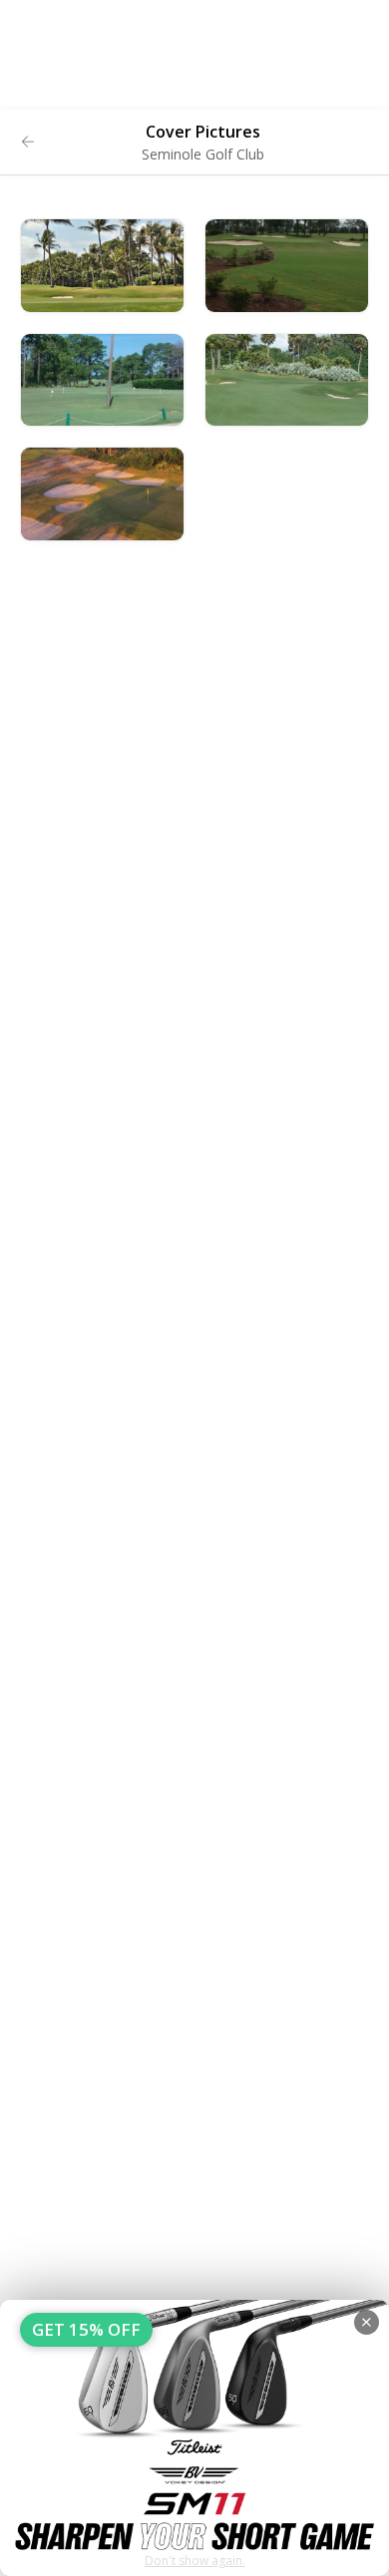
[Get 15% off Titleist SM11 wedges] (194, 2438)
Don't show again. (195, 2561)
